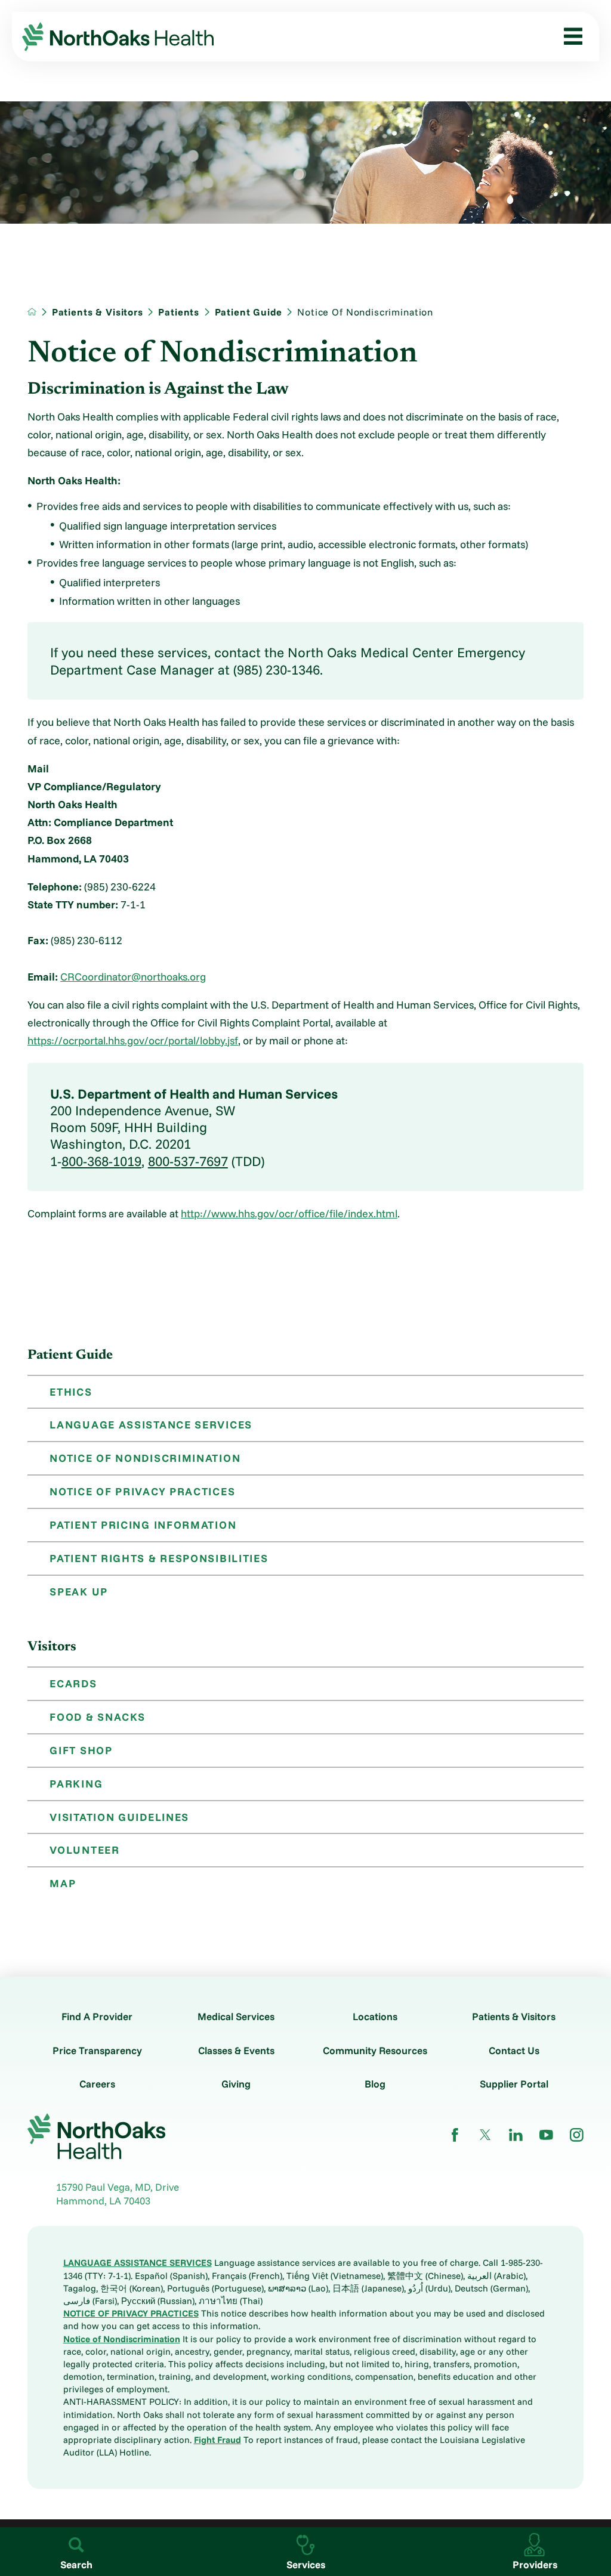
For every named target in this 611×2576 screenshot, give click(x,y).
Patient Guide (249, 312)
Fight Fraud (217, 2440)
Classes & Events (236, 2050)
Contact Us (514, 2050)
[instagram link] (577, 2135)
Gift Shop (81, 1750)
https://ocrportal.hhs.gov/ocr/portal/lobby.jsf (133, 1040)
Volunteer (84, 1850)
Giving (236, 2084)
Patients (179, 312)
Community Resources (375, 2050)
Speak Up (79, 1591)
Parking (76, 1783)
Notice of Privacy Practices (142, 1491)
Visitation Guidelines (119, 1817)
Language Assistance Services (151, 1424)
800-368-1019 (101, 1161)
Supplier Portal (514, 2084)
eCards (73, 1683)
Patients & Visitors (98, 312)
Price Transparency (97, 2050)
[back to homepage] (32, 312)
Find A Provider (97, 2016)
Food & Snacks (97, 1717)
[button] (568, 37)
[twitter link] (485, 2135)
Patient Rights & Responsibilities (159, 1558)
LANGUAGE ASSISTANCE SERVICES (138, 2263)
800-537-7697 (188, 1161)
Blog (375, 2084)
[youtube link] (546, 2135)
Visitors (52, 1647)
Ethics (71, 1391)
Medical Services (236, 2016)
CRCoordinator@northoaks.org (133, 976)
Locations (375, 2016)
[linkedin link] (516, 2135)
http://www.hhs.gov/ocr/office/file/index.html (289, 1213)
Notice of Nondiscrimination (145, 1458)
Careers (97, 2084)
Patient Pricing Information (143, 1524)
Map (63, 1883)
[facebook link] (455, 2135)
